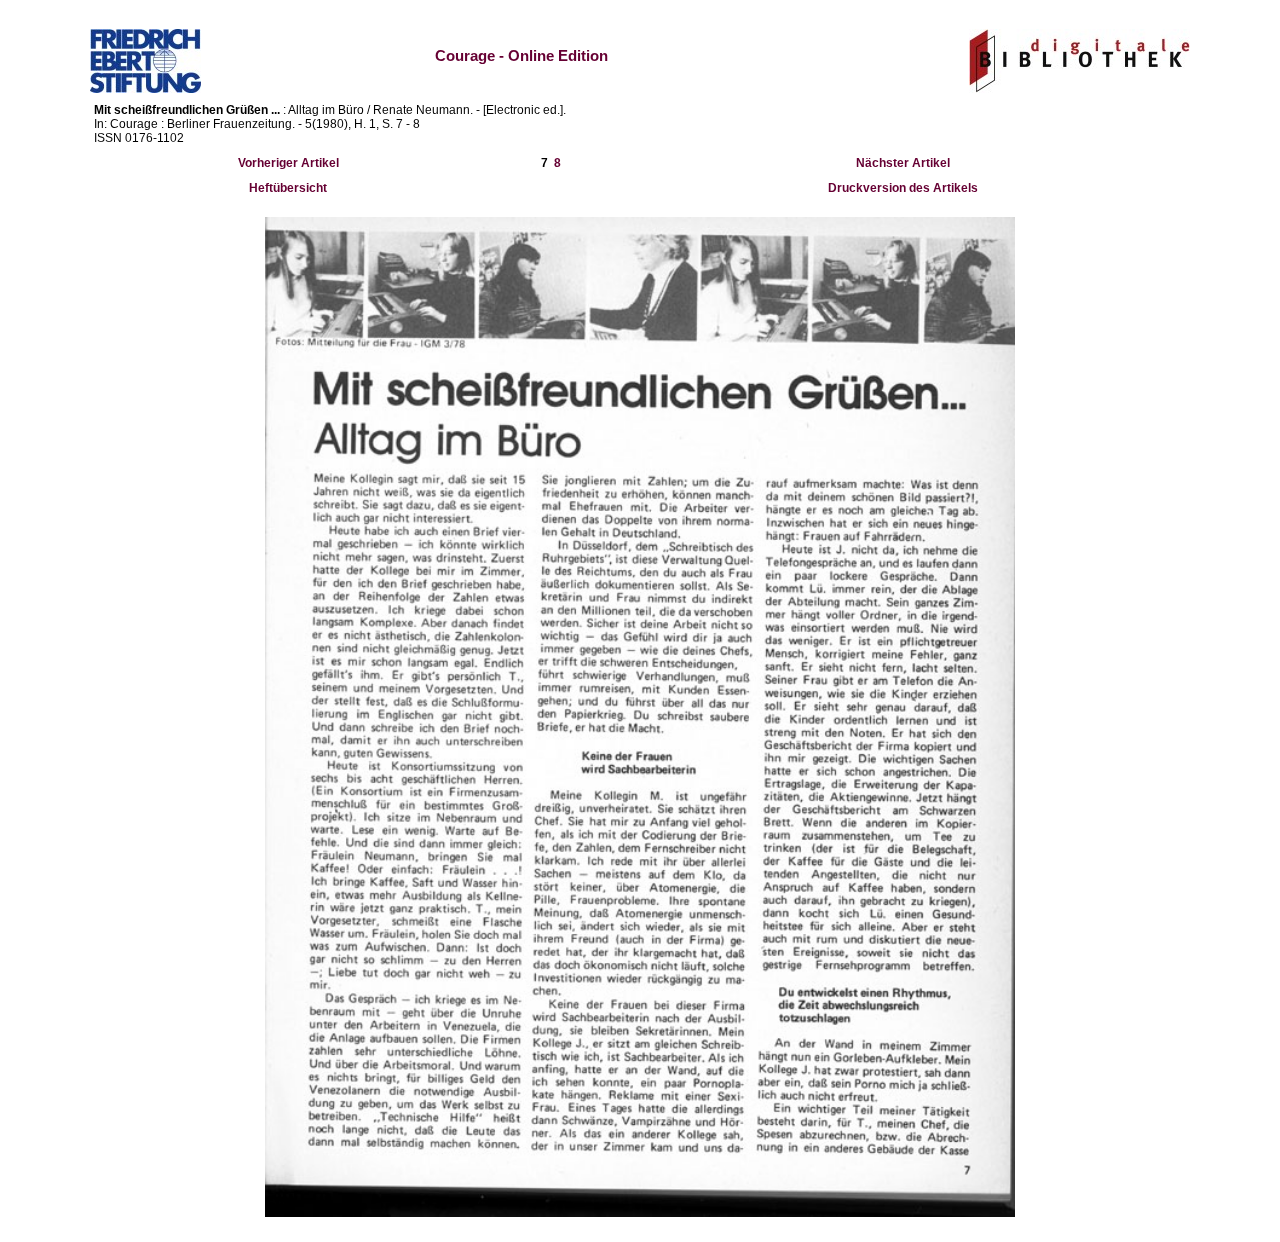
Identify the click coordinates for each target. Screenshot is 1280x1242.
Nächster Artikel (903, 163)
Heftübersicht (288, 188)
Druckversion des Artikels (903, 188)
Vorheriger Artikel (288, 163)
